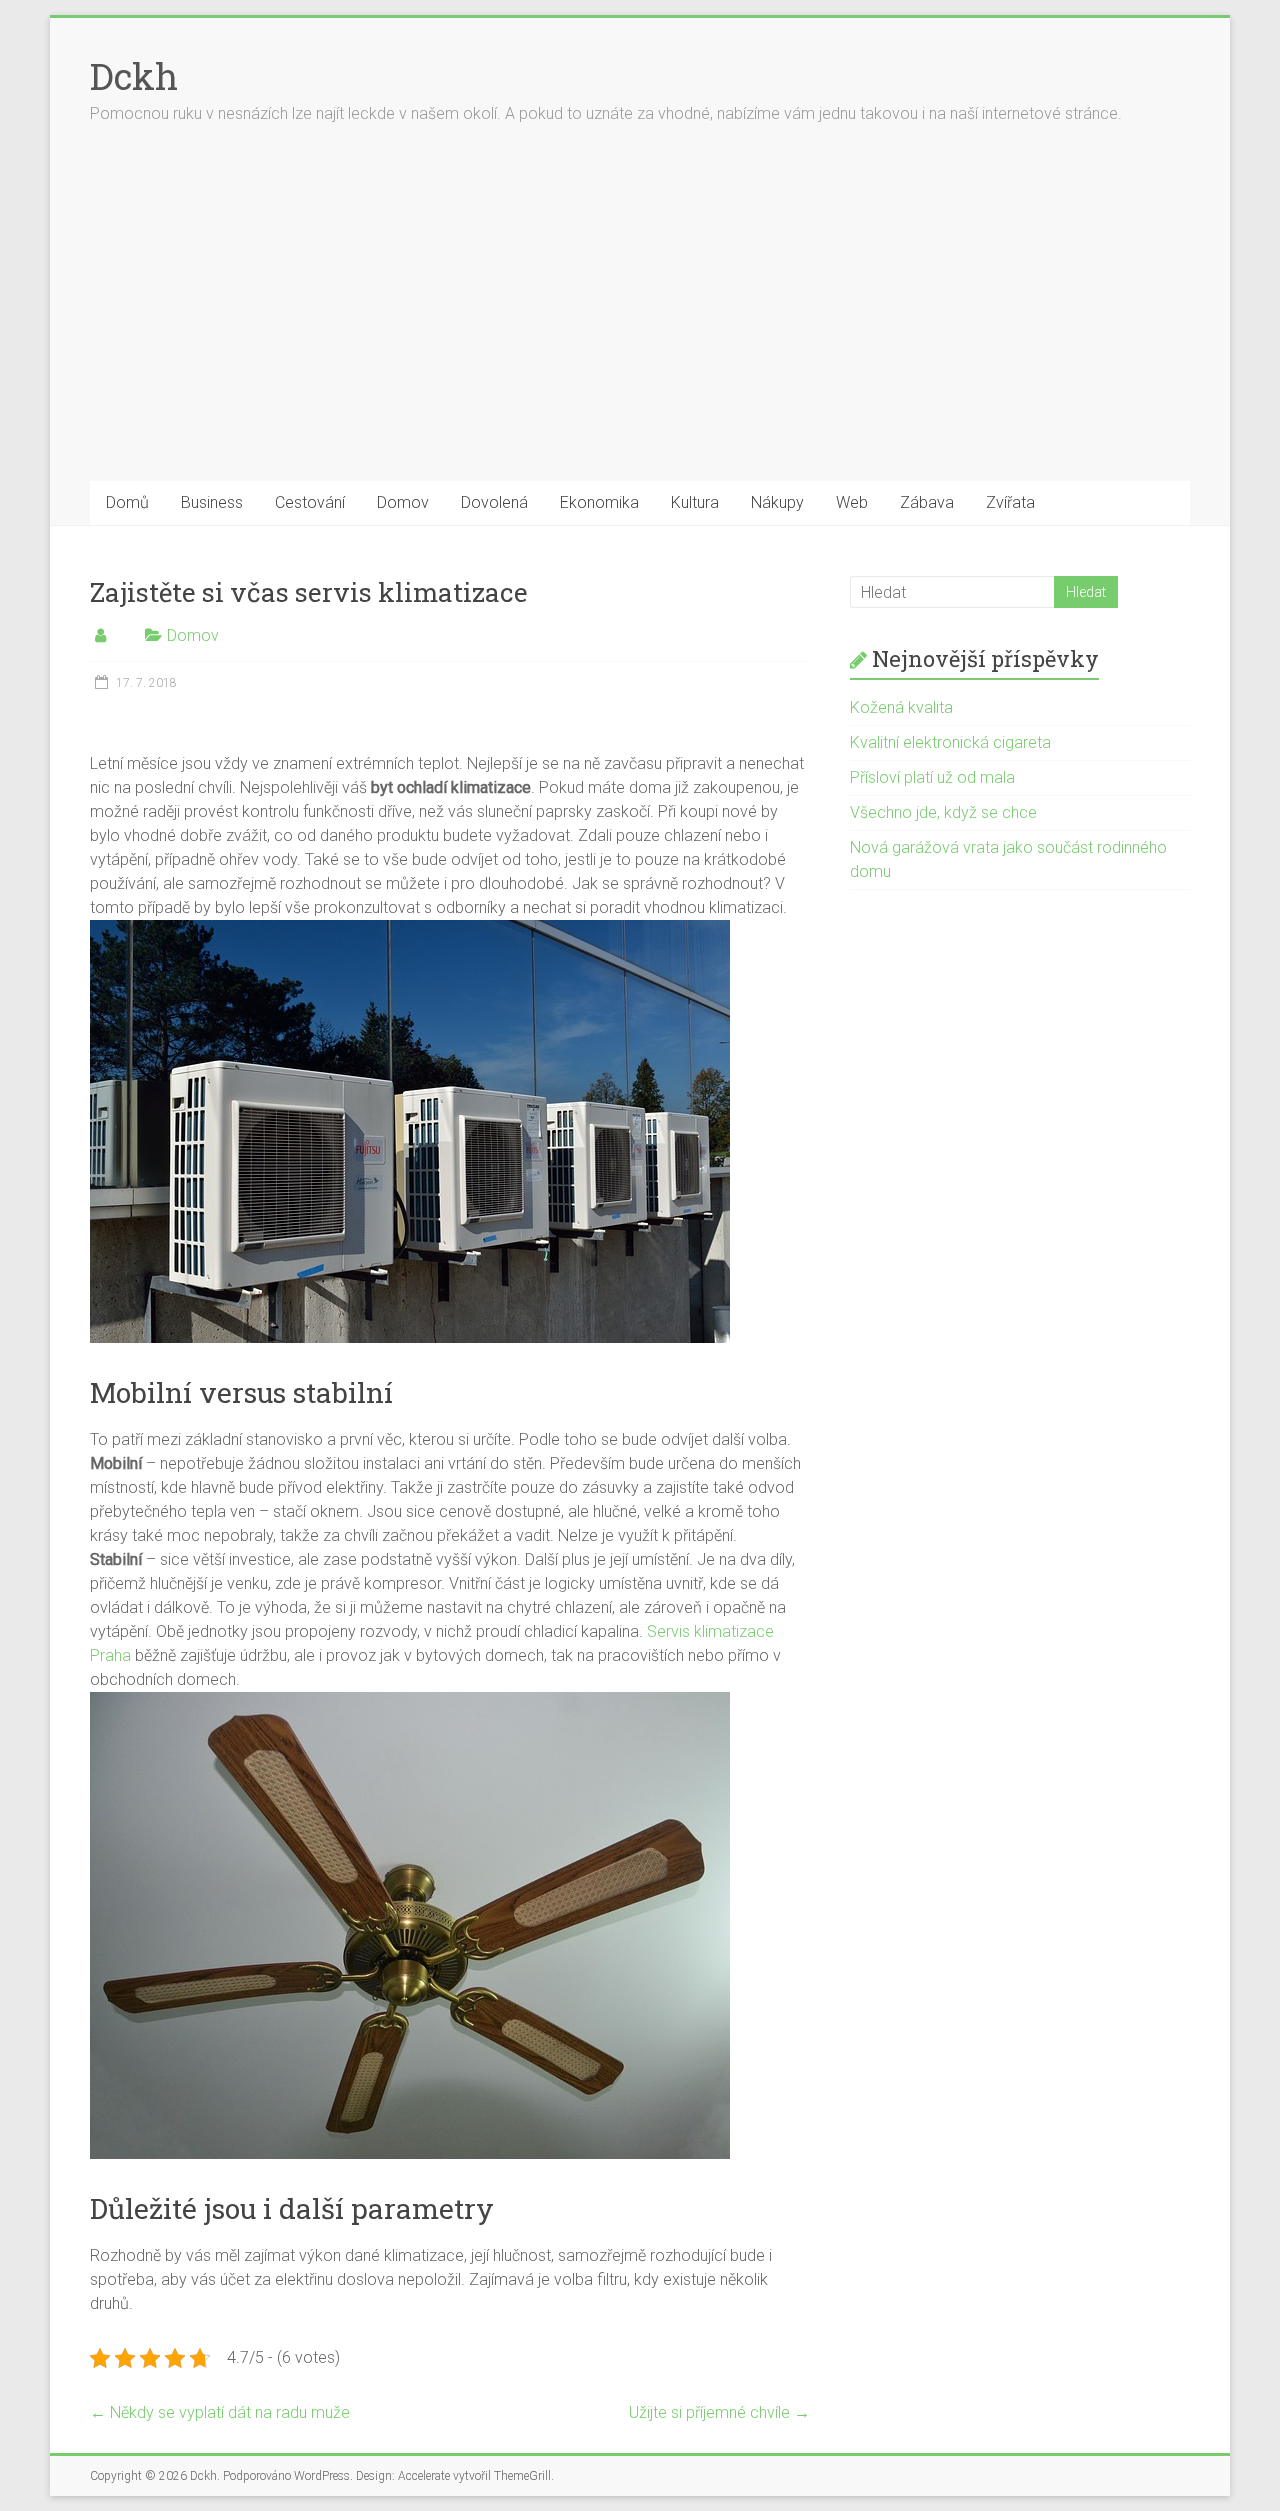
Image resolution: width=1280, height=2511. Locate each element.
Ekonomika (599, 502)
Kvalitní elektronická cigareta (950, 742)
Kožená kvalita (901, 707)
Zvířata (1010, 502)
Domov (403, 502)
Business (212, 502)
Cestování (310, 502)
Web (852, 502)
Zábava (927, 502)
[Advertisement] (640, 331)
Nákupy (777, 502)
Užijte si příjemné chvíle (719, 2412)
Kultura (695, 502)
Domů (127, 502)
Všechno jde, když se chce (943, 812)
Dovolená (494, 502)
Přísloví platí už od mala (932, 777)
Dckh (134, 76)
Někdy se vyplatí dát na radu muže (220, 2412)
